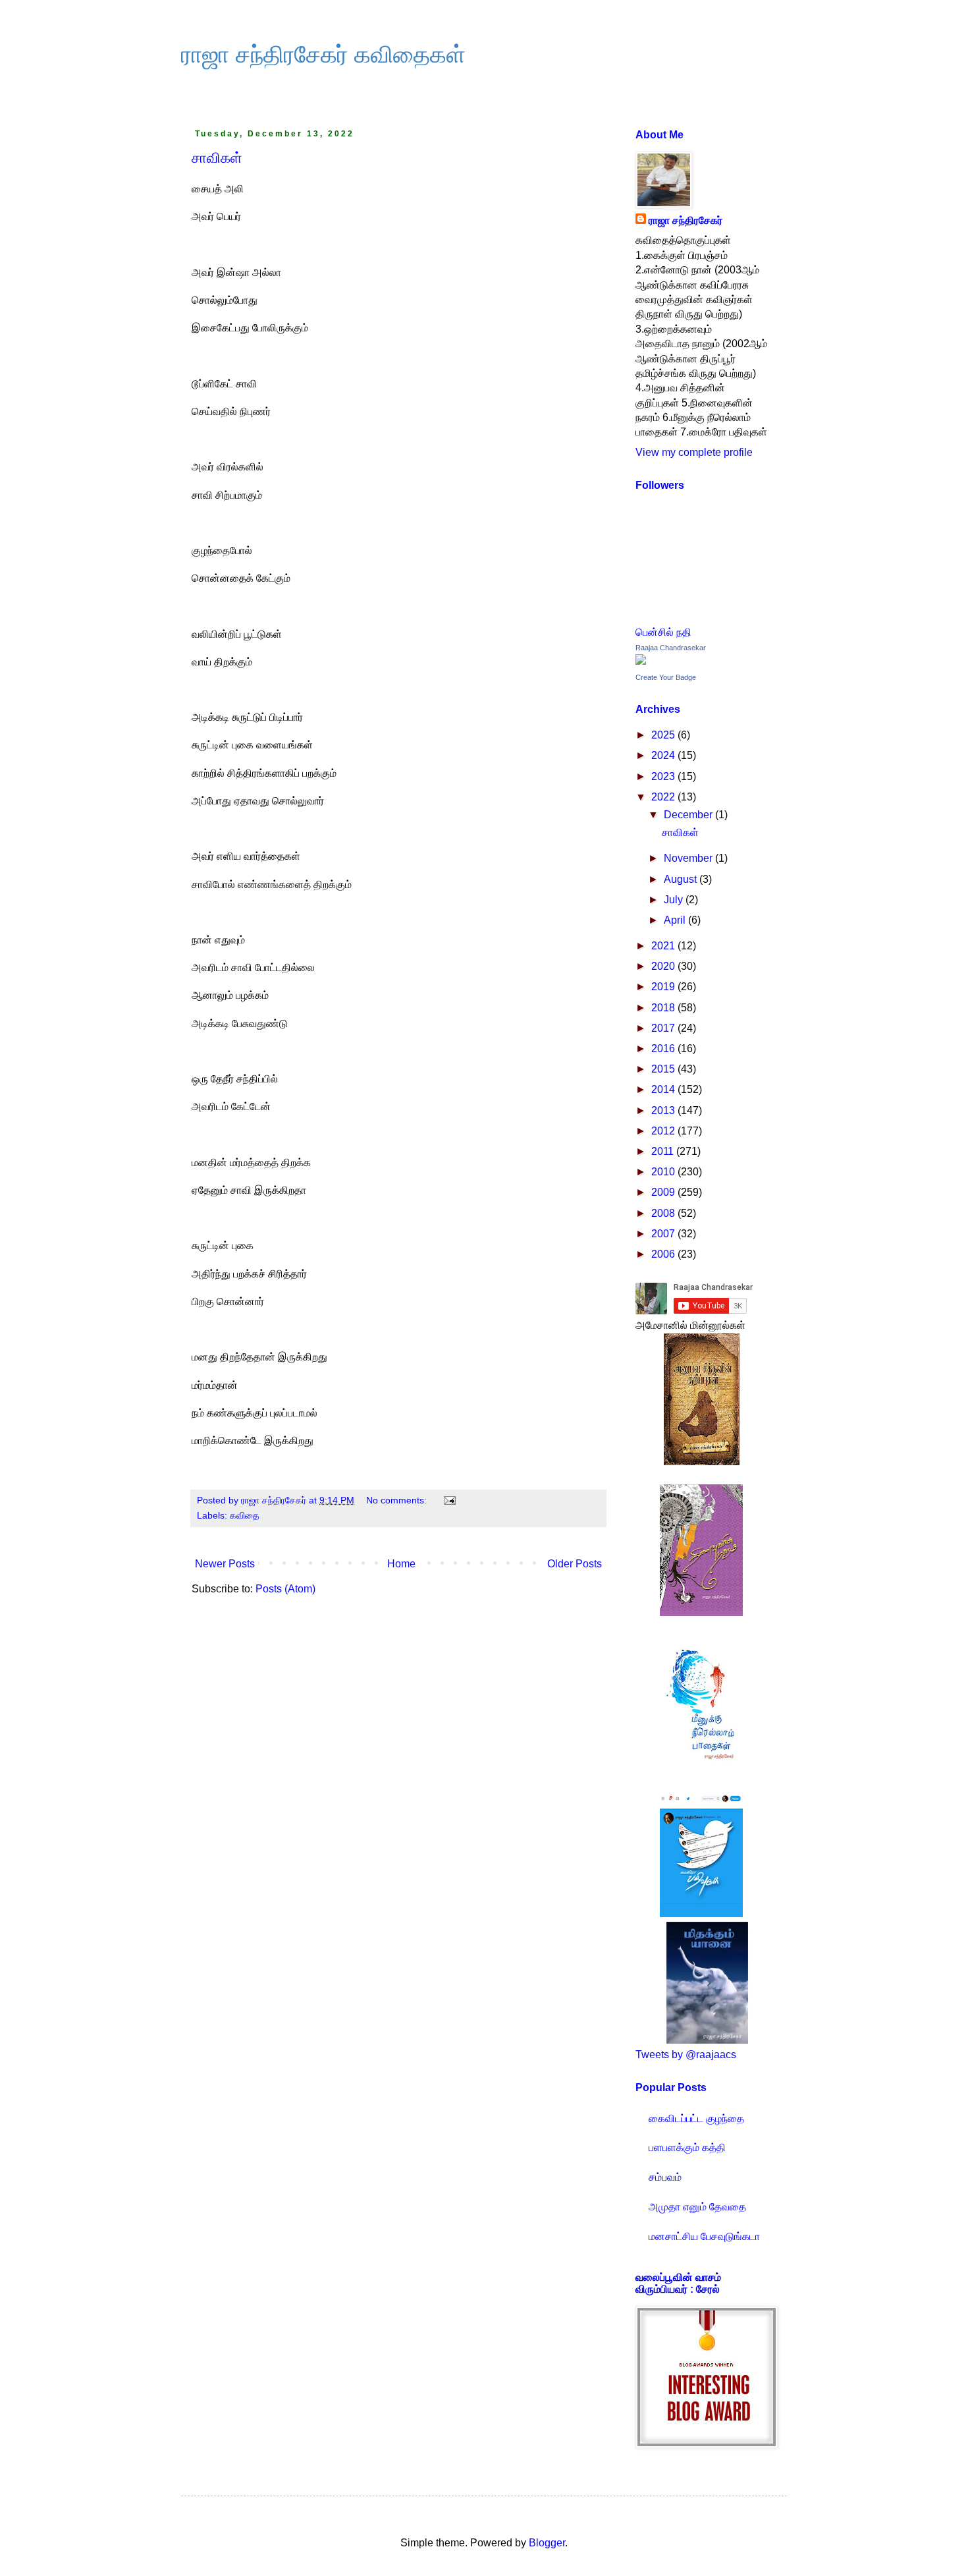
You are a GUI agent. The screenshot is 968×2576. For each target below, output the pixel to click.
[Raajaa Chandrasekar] (641, 661)
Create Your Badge (666, 677)
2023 (664, 776)
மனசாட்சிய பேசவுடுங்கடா (704, 2236)
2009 (664, 1192)
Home (401, 1564)
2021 (664, 946)
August (682, 879)
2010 (664, 1172)
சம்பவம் (665, 2177)
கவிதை (245, 1515)
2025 (664, 735)
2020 (664, 966)
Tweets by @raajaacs (686, 2055)
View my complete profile (694, 452)
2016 (664, 1049)
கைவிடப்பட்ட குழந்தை (696, 2118)
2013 (664, 1110)
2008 (664, 1213)
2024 (664, 755)
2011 (664, 1151)
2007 (664, 1234)
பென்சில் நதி (663, 632)
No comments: (398, 1500)
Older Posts (575, 1564)
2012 (664, 1131)
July (675, 900)
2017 (664, 1028)
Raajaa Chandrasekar (671, 648)
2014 (664, 1089)
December (689, 815)
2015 (664, 1069)
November (689, 858)
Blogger (547, 2543)
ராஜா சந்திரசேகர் (686, 220)
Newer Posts (225, 1564)
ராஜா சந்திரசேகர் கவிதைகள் (323, 54)
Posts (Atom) (285, 1589)
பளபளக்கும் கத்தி (687, 2147)
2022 (664, 797)
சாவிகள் (217, 158)
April (676, 920)
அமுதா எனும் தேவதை (697, 2207)
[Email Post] (449, 1500)
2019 (664, 987)
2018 (664, 1008)
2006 (664, 1254)
